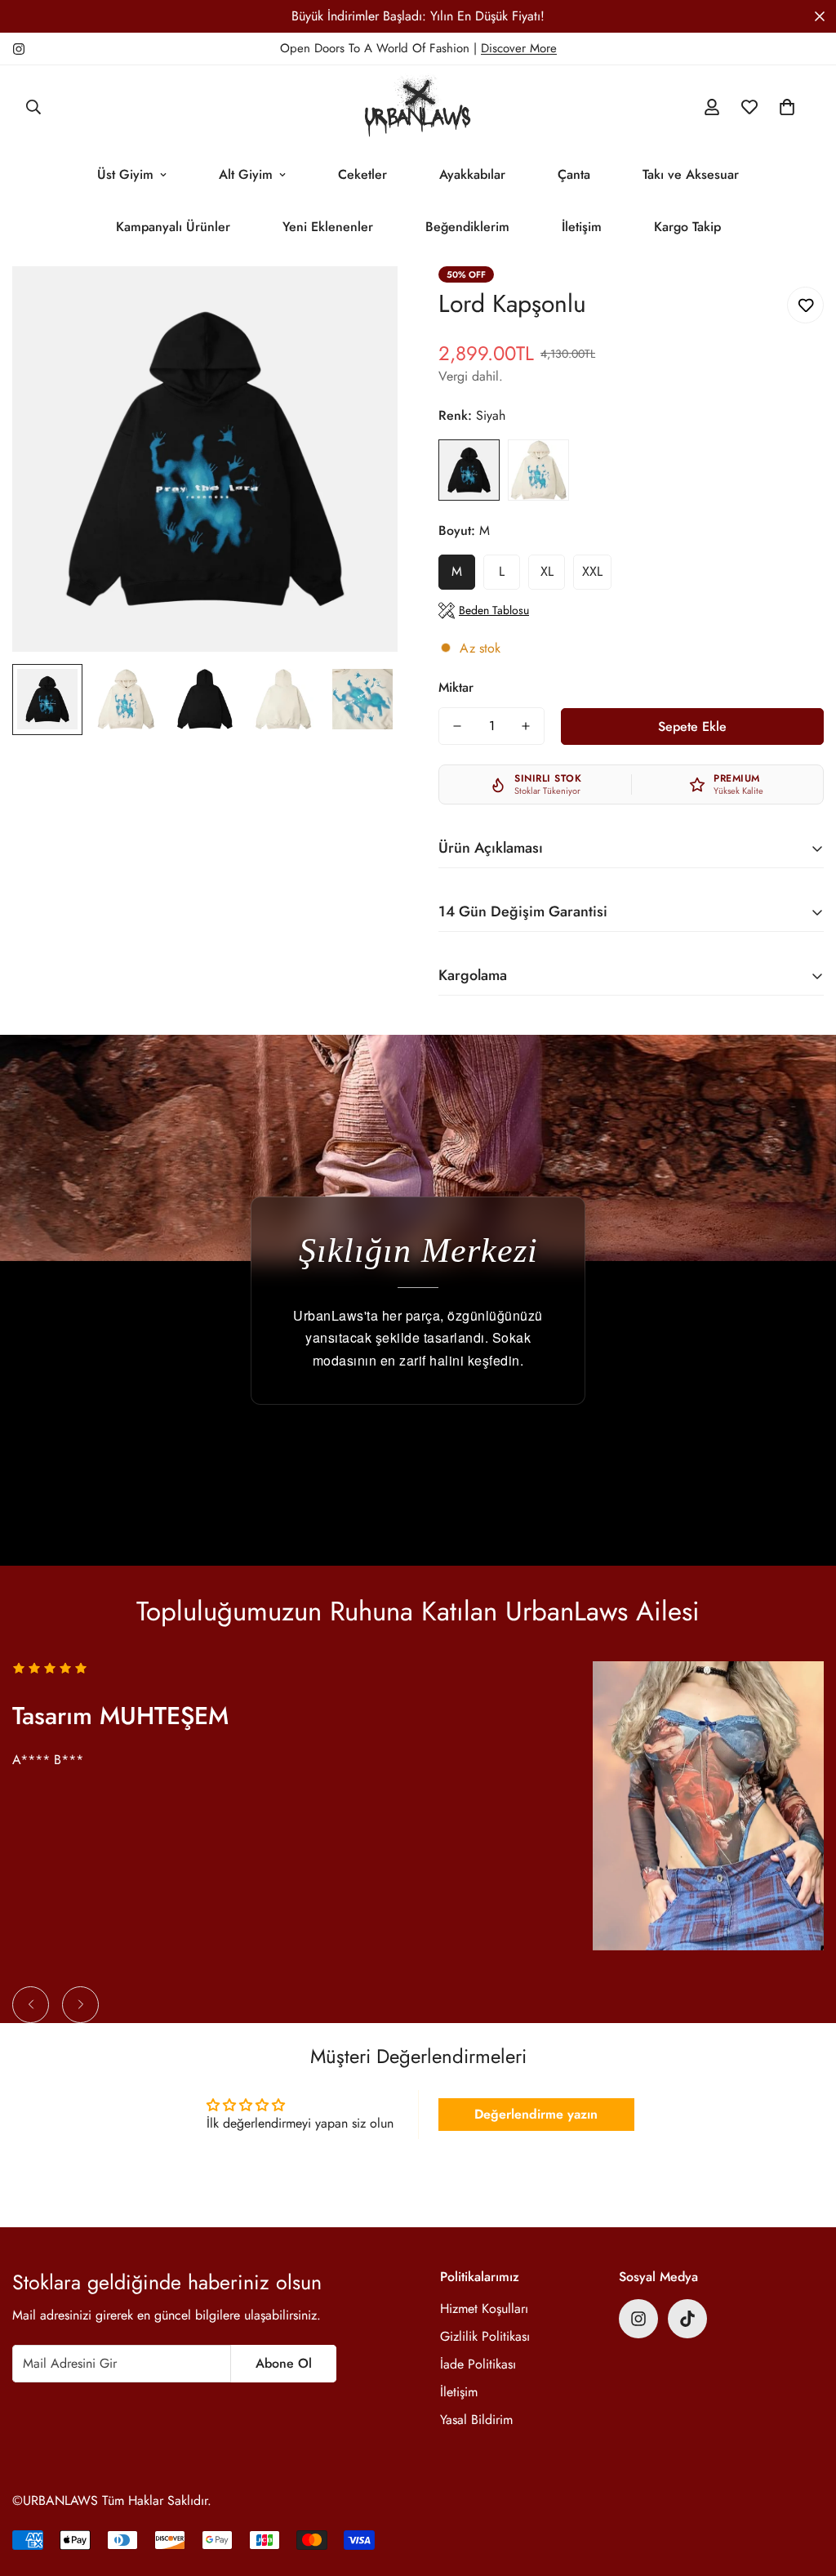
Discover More (519, 48)
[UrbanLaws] (418, 107)
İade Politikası (478, 2364)
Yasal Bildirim (476, 2420)
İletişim (582, 227)
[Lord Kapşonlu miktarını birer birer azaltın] (457, 726)
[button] (787, 107)
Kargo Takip (687, 227)
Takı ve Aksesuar (691, 174)
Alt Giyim (246, 174)
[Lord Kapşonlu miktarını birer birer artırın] (526, 726)
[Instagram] (19, 49)
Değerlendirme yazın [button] (536, 2114)
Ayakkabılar (472, 174)
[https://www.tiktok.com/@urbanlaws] (687, 2319)
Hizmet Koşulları (484, 2309)
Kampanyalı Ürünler (173, 227)
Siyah (469, 470)
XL (547, 571)
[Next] (80, 2005)
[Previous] (31, 2005)
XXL (592, 571)
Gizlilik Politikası (485, 2336)
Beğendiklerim (467, 227)
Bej (538, 470)
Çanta (574, 174)
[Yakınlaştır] (363, 301)
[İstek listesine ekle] (805, 305)
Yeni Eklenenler (328, 227)
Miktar (456, 687)
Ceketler (362, 174)
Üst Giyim (125, 174)
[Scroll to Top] (804, 2487)
